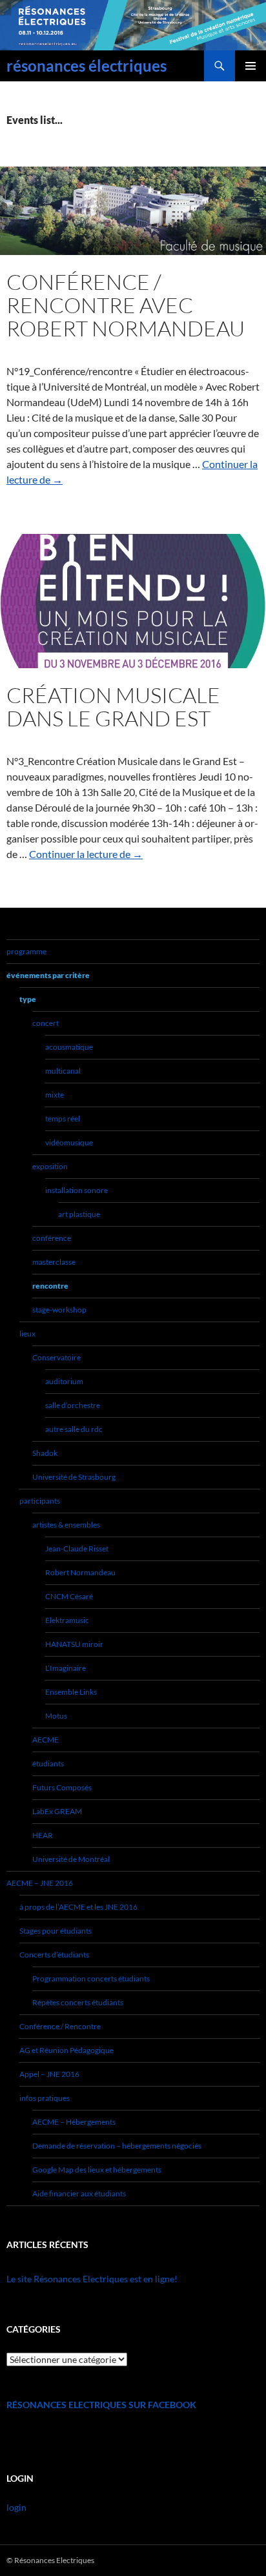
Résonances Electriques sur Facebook (101, 2405)
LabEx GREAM (57, 1811)
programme (26, 951)
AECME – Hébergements (74, 2122)
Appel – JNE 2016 (49, 2074)
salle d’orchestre (73, 1405)
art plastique (79, 1214)
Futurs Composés (62, 1787)
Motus (56, 1716)
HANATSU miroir (74, 1644)
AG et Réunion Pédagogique (66, 2050)
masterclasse (54, 1262)
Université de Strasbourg (74, 1477)
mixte (55, 1095)
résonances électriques (87, 66)
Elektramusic (67, 1620)
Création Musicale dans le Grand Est (113, 707)
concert (46, 1023)
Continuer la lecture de (86, 854)
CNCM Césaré (69, 1596)
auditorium (64, 1381)
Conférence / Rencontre (60, 2026)
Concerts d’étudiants (54, 1955)
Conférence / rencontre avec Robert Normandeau (126, 305)
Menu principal (251, 66)
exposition (50, 1166)
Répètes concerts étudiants (78, 2002)
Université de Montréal (71, 1859)
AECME (46, 1740)
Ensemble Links (71, 1692)
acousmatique (69, 1047)
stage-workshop (59, 1310)
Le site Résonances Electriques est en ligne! (92, 2279)
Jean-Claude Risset (77, 1549)
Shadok (45, 1453)
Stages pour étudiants (56, 1931)
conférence (52, 1238)
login (16, 2507)
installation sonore (77, 1190)
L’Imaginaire (66, 1668)
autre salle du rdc (74, 1429)
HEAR (43, 1835)
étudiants (48, 1763)
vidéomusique (69, 1142)
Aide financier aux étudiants (79, 2193)
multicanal (63, 1071)
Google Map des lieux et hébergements (97, 2170)
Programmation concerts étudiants (91, 1978)
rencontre (50, 1286)
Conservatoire (56, 1357)
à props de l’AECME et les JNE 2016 (78, 1907)
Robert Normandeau (80, 1572)
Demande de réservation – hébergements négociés (117, 2146)
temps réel (63, 1119)
